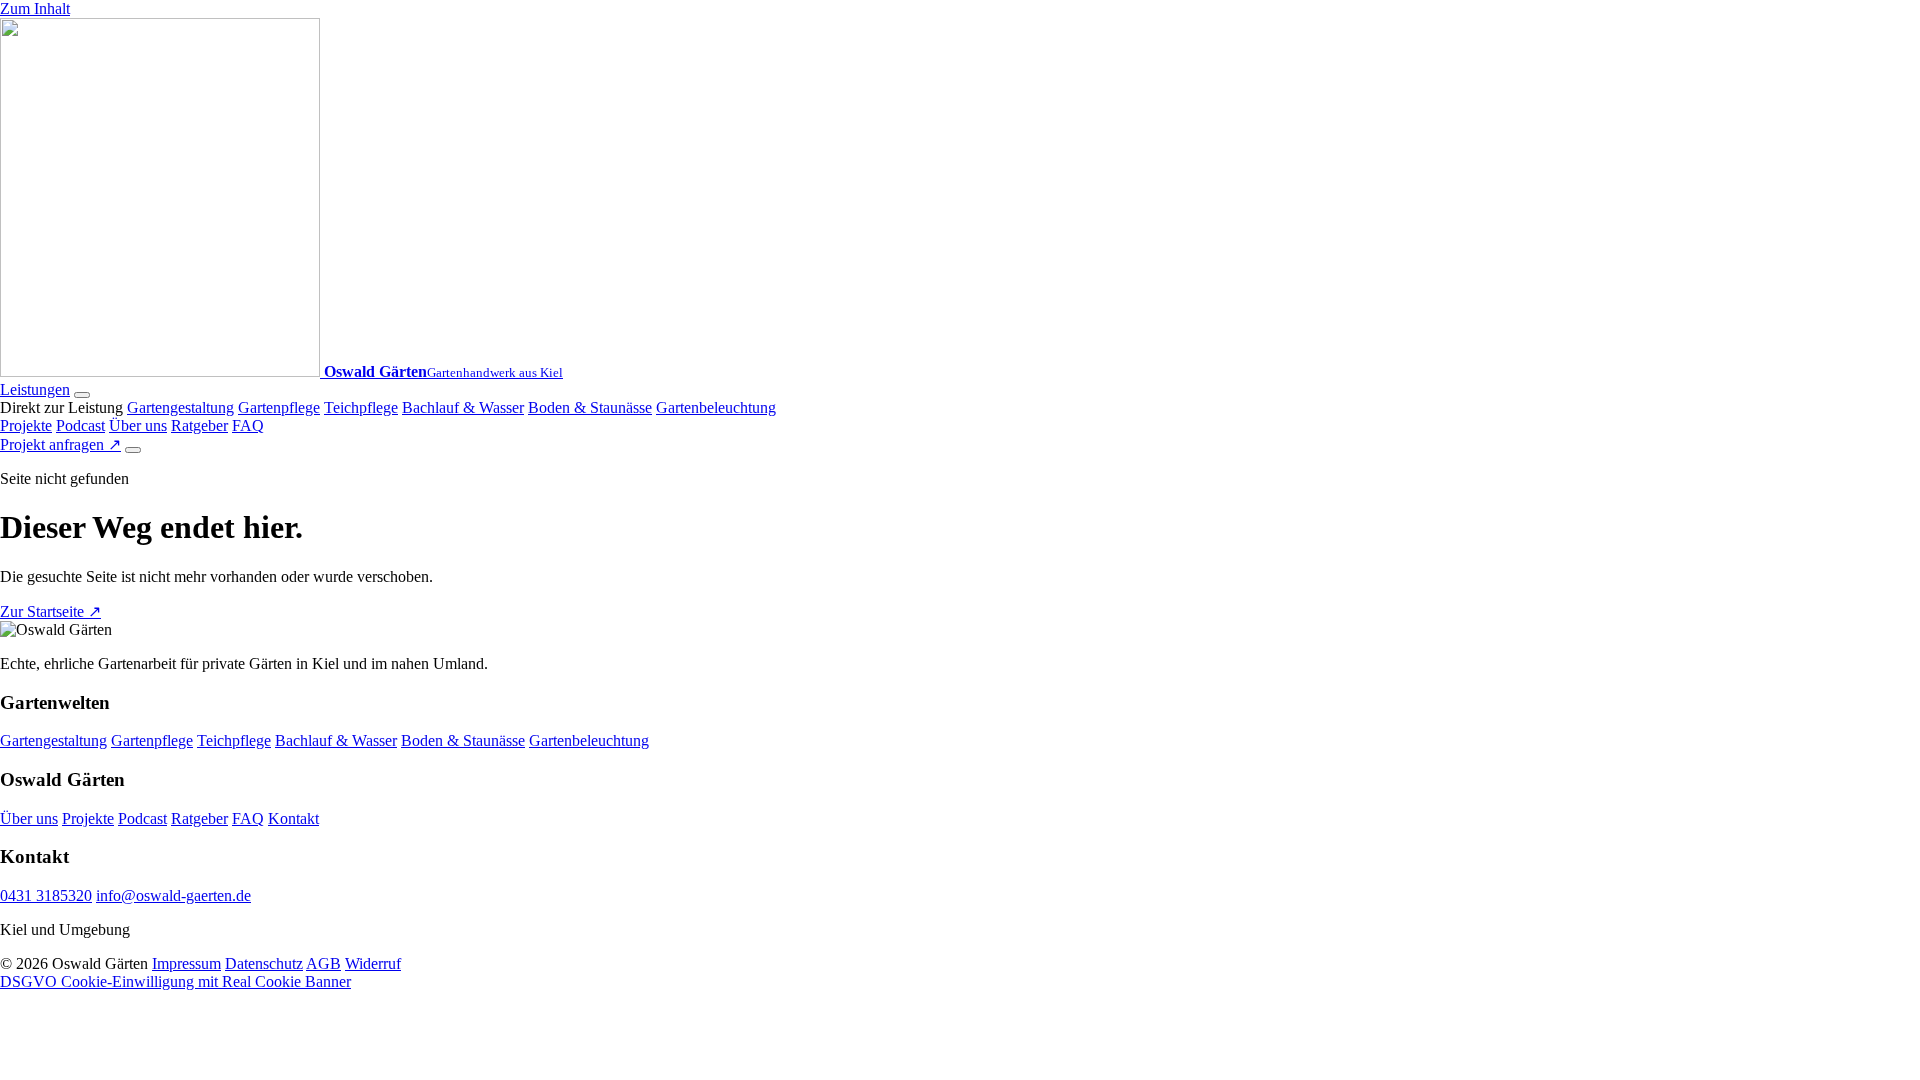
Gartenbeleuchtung (716, 407)
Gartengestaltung (180, 407)
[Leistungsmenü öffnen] (82, 395)
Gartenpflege (279, 407)
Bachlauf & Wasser (463, 407)
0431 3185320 (46, 895)
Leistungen (35, 389)
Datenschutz (264, 963)
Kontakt (293, 818)
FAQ (248, 425)
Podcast (80, 425)
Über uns (138, 425)
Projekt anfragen (60, 444)
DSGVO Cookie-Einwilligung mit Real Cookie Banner (175, 981)
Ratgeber (199, 425)
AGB (323, 963)
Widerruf (373, 963)
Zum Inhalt (35, 8)
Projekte (26, 425)
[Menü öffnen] (133, 450)
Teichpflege (361, 407)
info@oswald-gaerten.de (173, 895)
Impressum (186, 963)
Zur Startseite (50, 611)
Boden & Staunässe (590, 407)
